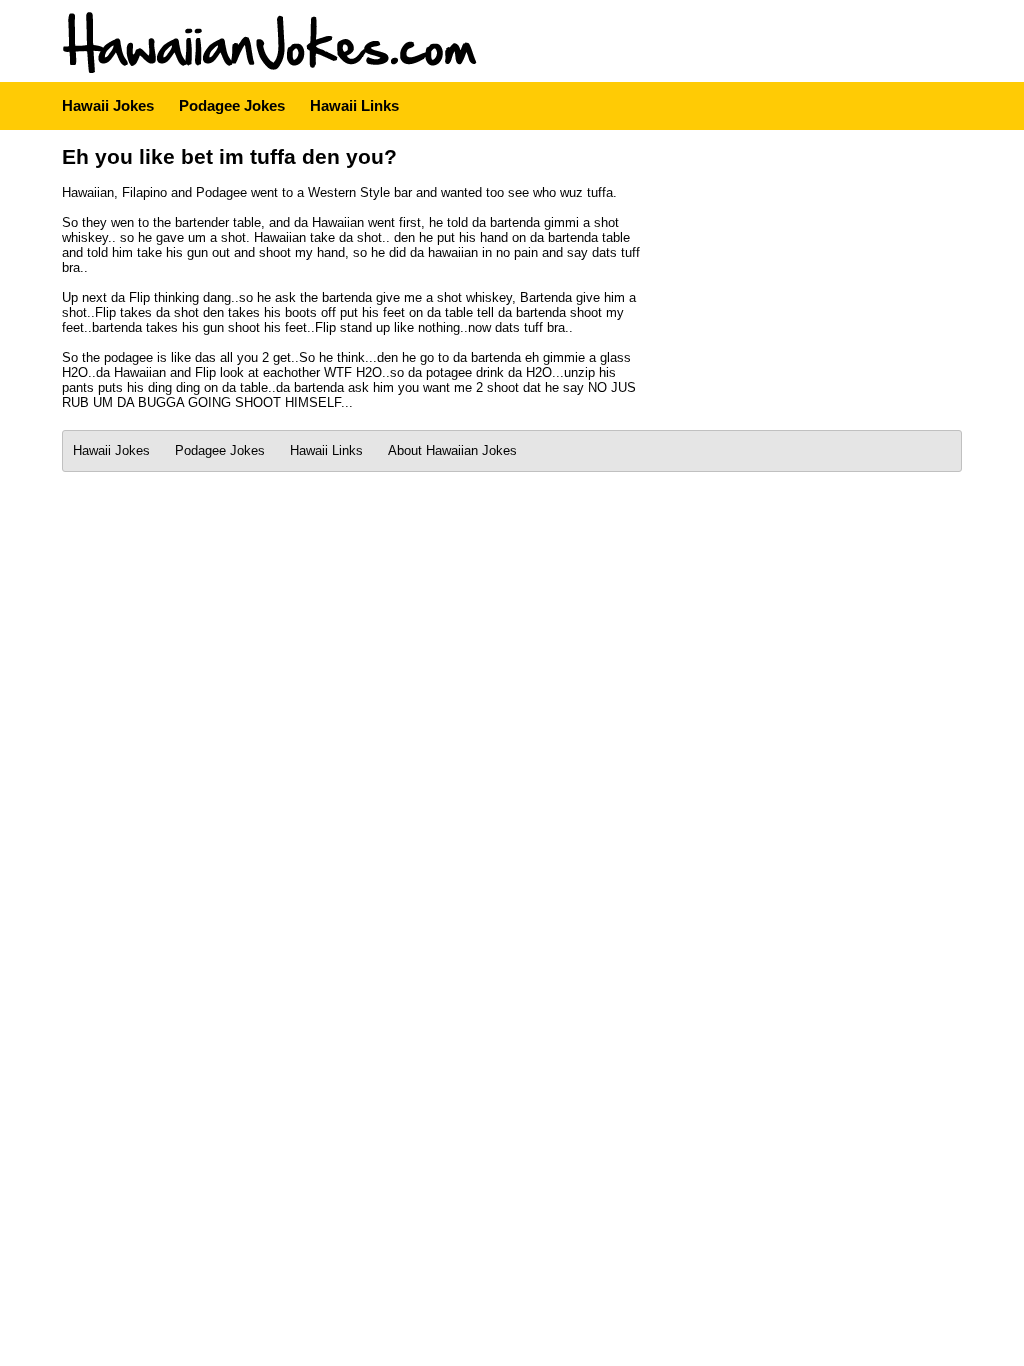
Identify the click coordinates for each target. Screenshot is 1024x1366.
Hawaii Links (354, 105)
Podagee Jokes (232, 105)
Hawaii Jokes (108, 105)
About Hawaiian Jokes (452, 450)
